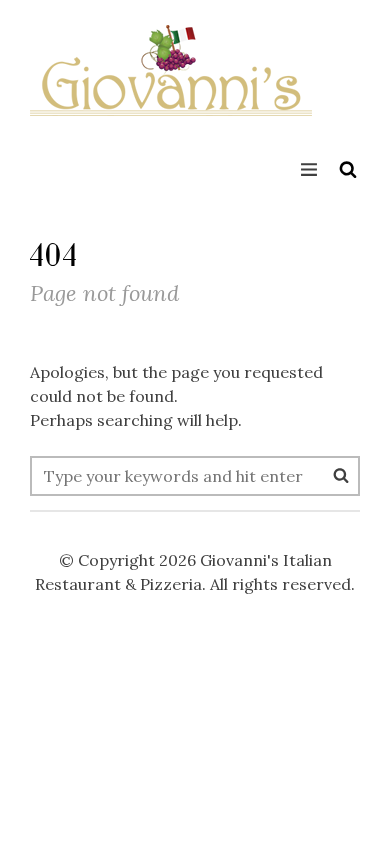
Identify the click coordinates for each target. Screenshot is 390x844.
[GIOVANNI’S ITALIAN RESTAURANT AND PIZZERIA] (171, 85)
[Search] (341, 475)
